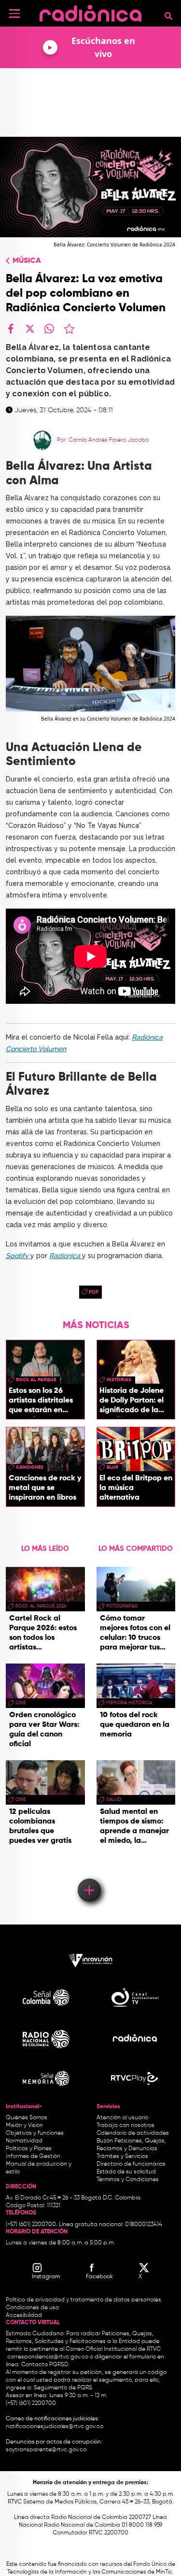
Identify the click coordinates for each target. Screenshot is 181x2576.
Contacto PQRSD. (45, 2365)
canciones (30, 1467)
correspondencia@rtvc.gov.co (48, 2357)
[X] (30, 329)
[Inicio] (90, 12)
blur (112, 1467)
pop (94, 1292)
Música (27, 261)
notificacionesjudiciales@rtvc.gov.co (55, 2427)
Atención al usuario (122, 2118)
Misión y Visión (24, 2126)
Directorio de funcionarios (131, 2164)
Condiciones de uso (32, 2308)
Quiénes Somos (27, 2118)
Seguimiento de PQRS (63, 2388)
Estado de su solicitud (126, 2172)
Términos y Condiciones (128, 2180)
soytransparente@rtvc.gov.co (46, 2450)
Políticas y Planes (29, 2149)
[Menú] (14, 14)
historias (119, 1380)
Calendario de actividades (133, 2133)
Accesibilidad (25, 2316)
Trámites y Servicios (122, 2156)
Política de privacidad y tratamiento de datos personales (84, 2300)
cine (21, 1703)
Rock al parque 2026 (41, 1606)
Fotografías (122, 1606)
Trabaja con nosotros (125, 2126)
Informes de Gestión (33, 2156)
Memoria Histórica (129, 1703)
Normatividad (24, 2141)
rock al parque (36, 1380)
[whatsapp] (49, 329)
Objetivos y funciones (35, 2133)
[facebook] (11, 329)
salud (114, 1799)
